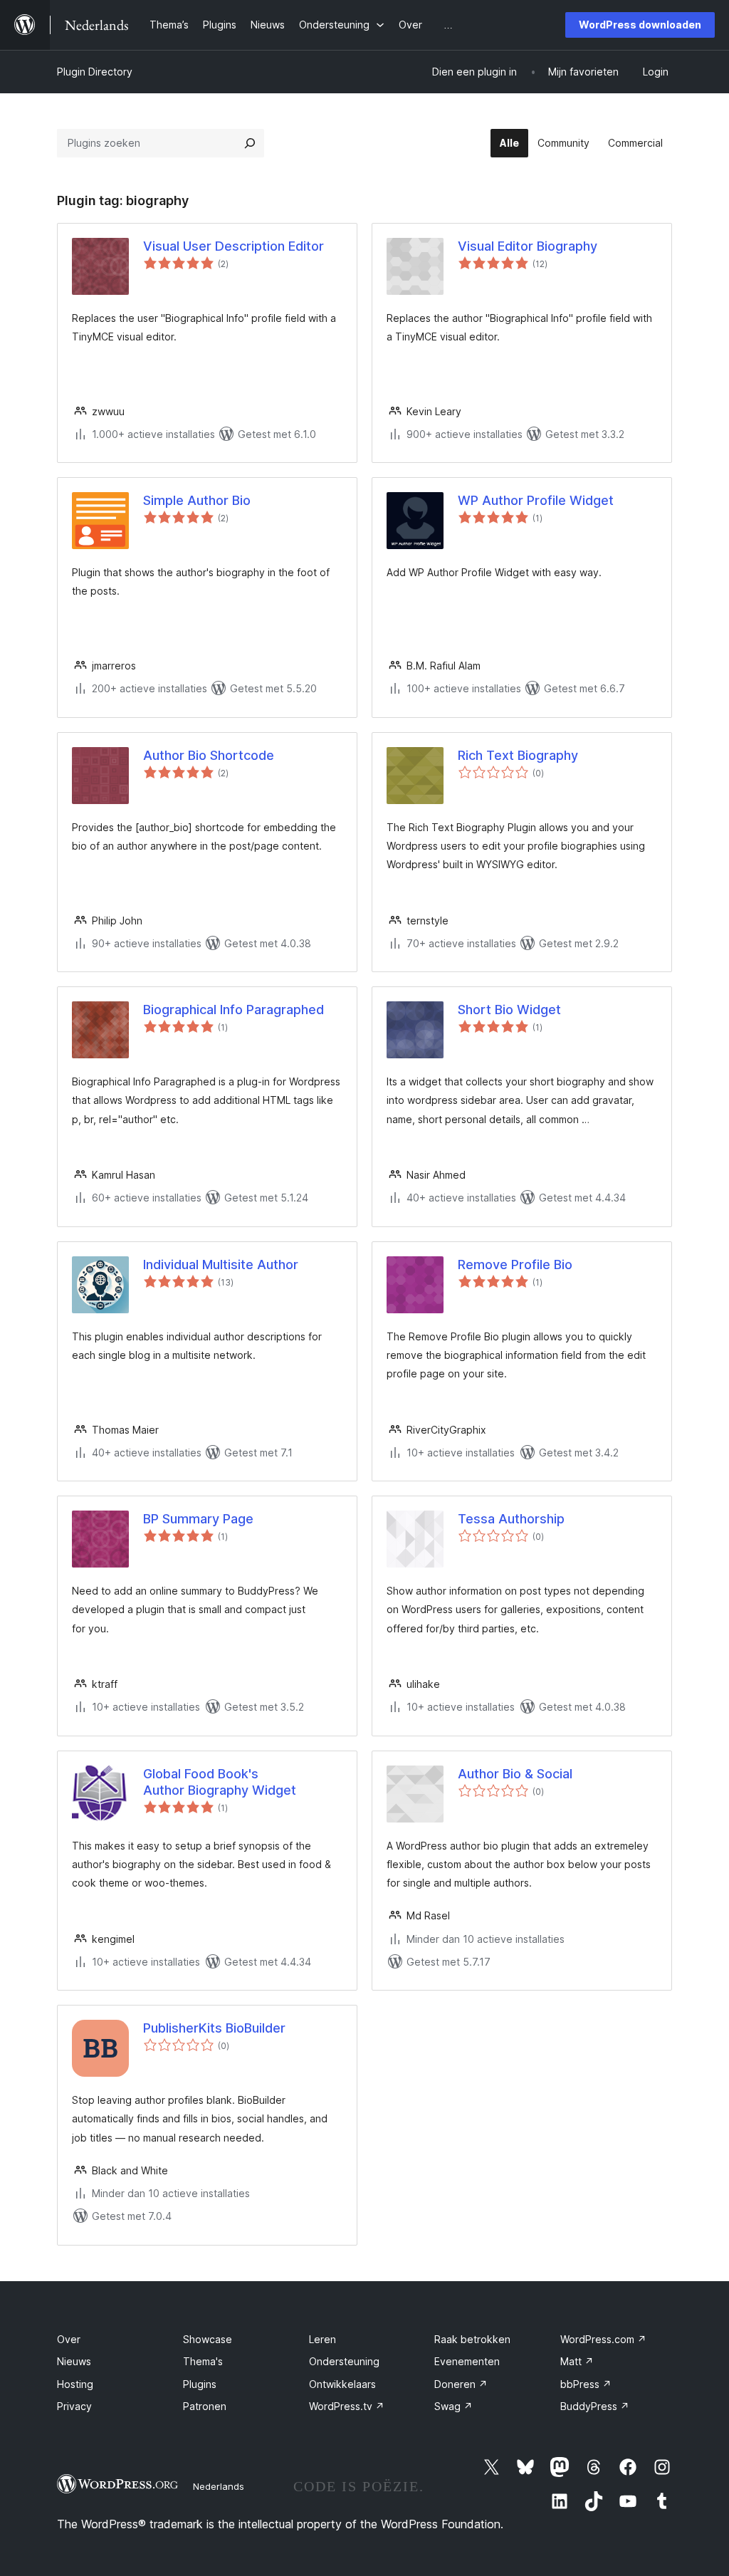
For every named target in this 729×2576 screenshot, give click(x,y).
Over (69, 2339)
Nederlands (219, 2486)
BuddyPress (595, 2406)
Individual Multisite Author (221, 1264)
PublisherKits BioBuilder (214, 2028)
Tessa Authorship (511, 1519)
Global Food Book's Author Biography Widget (220, 1782)
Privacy (74, 2406)
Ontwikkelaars (342, 2384)
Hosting (75, 2384)
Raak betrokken (472, 2339)
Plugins (200, 2384)
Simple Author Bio (197, 500)
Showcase (208, 2339)
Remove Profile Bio (515, 1264)
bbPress (586, 2384)
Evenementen (467, 2361)
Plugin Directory (95, 72)
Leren (322, 2339)
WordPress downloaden (640, 25)
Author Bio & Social (515, 1774)
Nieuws (74, 2361)
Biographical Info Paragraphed (234, 1010)
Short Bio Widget (509, 1010)
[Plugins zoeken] (250, 143)
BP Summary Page (198, 1519)
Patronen (205, 2406)
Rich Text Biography (518, 755)
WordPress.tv (347, 2406)
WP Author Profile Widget (536, 500)
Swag (453, 2406)
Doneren (461, 2384)
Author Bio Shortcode (209, 755)
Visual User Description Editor (234, 246)
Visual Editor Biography (528, 246)
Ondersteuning (344, 2361)
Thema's (203, 2361)
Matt (577, 2361)
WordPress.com (603, 2339)
